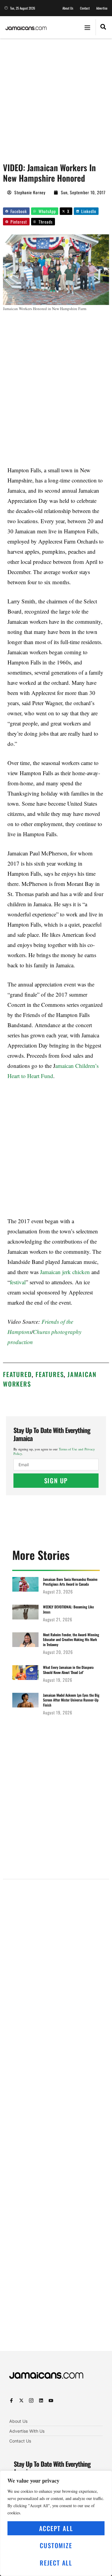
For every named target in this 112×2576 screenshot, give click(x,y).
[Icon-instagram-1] (31, 2400)
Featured (17, 1374)
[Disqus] (56, 2120)
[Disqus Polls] (56, 1960)
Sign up (56, 1480)
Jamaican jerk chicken (65, 1272)
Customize (56, 2545)
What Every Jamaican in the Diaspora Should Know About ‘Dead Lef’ (68, 1670)
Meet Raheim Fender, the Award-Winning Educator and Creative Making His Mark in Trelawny (71, 1640)
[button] (87, 27)
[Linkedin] (41, 2400)
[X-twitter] (21, 2400)
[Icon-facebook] (11, 2400)
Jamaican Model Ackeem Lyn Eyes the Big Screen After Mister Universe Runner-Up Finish (71, 1700)
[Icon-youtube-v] (51, 2400)
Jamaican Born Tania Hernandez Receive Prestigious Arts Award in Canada (70, 1582)
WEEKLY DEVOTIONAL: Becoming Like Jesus (68, 1609)
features (50, 1374)
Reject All (56, 2563)
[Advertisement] (56, 97)
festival (18, 1282)
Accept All (56, 2528)
